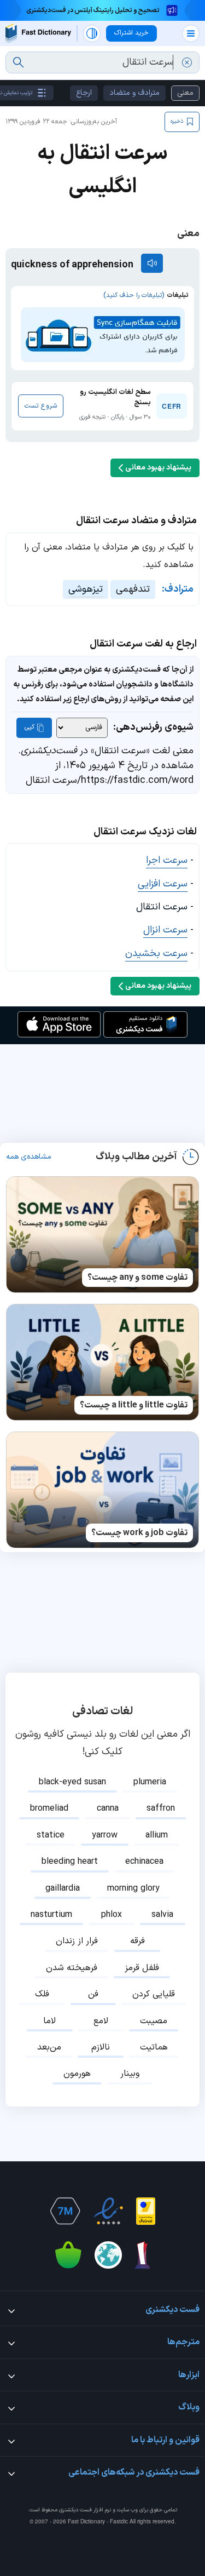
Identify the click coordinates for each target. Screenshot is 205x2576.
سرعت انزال (165, 930)
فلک (42, 1994)
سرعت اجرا (167, 860)
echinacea (144, 1862)
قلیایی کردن (154, 1994)
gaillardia (63, 1888)
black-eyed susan (72, 1782)
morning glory (133, 1888)
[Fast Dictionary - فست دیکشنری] (38, 33)
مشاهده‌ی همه (29, 1157)
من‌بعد (49, 2047)
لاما (49, 2021)
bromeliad (49, 1808)
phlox (112, 1915)
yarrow (105, 1835)
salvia (162, 1915)
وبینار (130, 2074)
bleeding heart (70, 1862)
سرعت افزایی (163, 884)
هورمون (77, 2074)
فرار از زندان (77, 1941)
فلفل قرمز (142, 1968)
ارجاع (84, 93)
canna (108, 1808)
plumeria (150, 1782)
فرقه (137, 1941)
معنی (185, 93)
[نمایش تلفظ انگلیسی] (152, 263)
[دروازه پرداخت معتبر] (146, 2211)
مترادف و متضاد (134, 93)
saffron (161, 1808)
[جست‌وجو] (18, 62)
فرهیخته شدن (72, 1968)
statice (51, 1835)
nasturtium (51, 1915)
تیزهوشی (86, 589)
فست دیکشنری (75, 2510)
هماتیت (154, 2047)
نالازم (101, 2047)
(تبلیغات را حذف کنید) (134, 295)
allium (157, 1835)
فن (93, 1994)
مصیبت (154, 2021)
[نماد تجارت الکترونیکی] (108, 2211)
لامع (101, 2021)
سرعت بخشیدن (156, 954)
